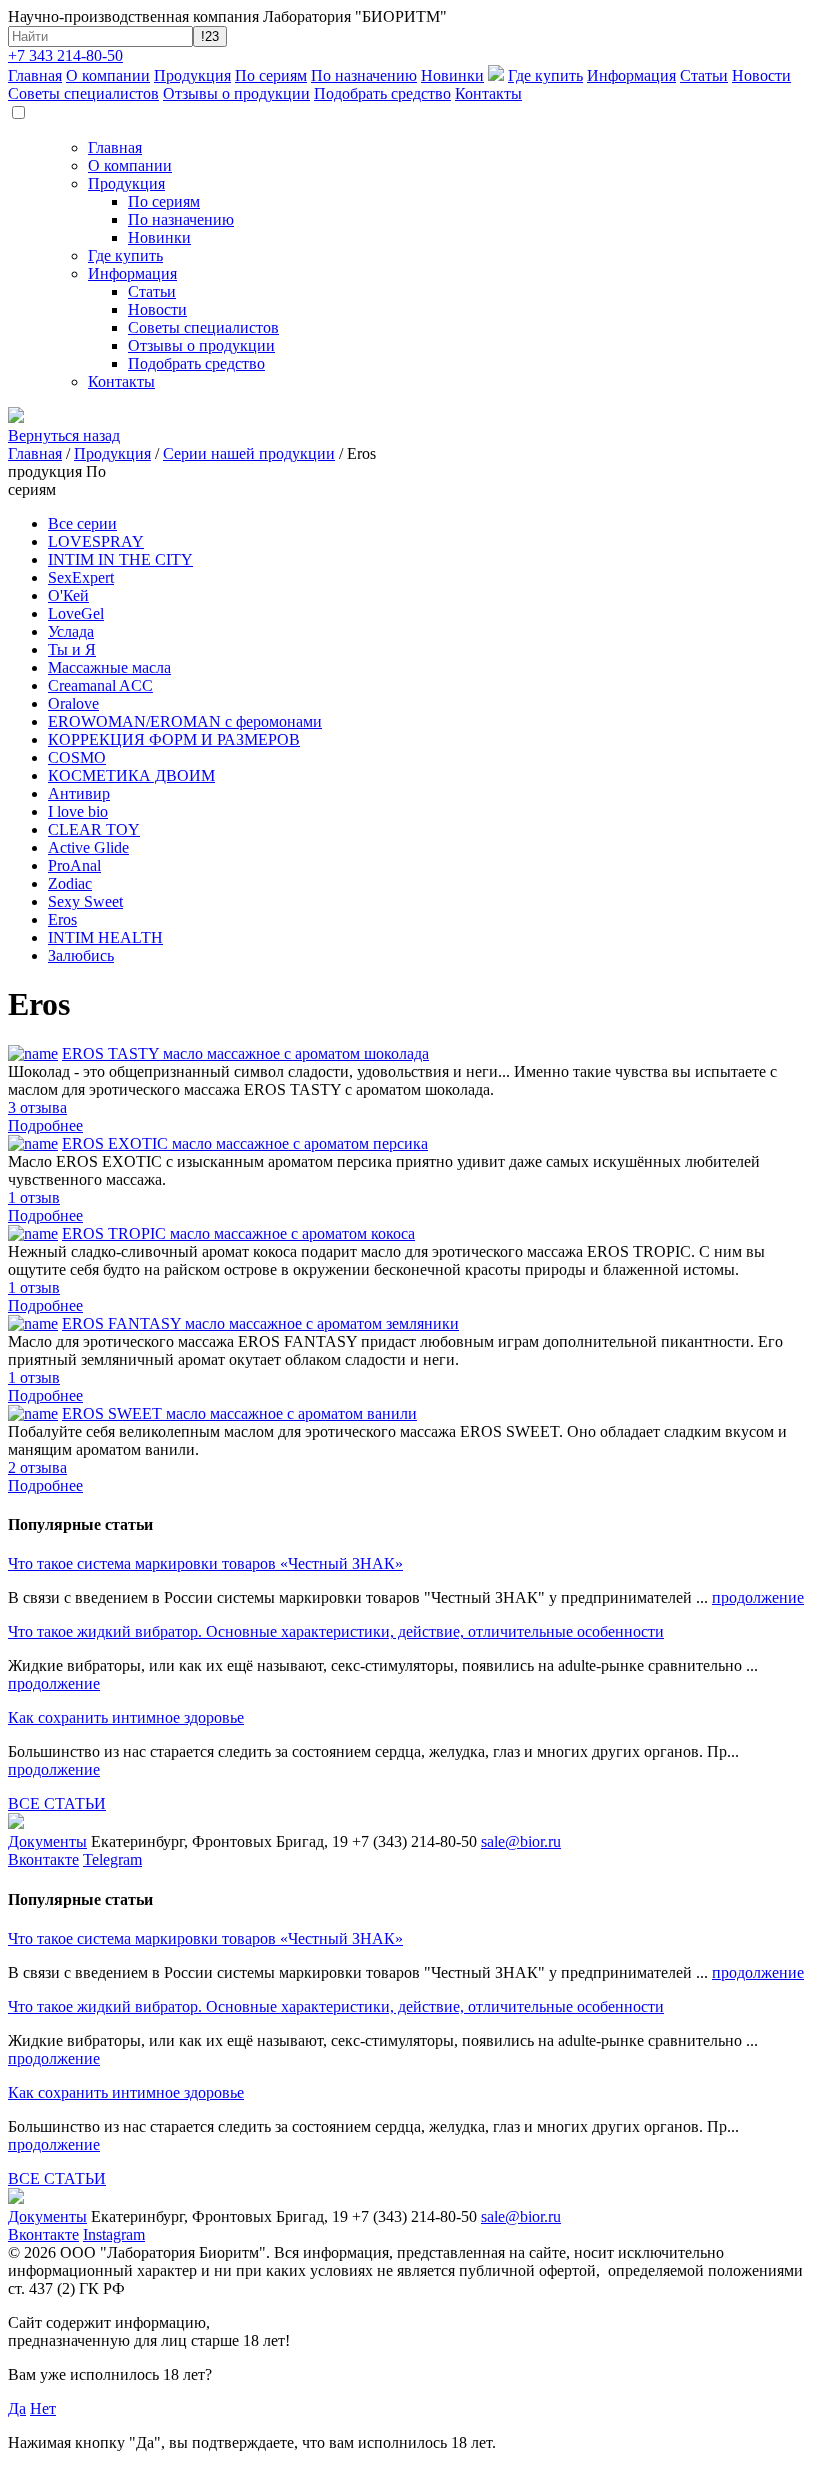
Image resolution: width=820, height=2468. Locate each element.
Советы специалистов (83, 93)
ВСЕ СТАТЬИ (57, 1803)
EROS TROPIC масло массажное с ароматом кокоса (238, 1233)
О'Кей (68, 595)
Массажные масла (109, 667)
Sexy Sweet (85, 901)
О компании (108, 75)
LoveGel (76, 613)
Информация (631, 75)
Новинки (452, 75)
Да (17, 2408)
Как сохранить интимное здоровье (126, 1717)
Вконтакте (43, 1859)
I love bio (78, 811)
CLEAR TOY (94, 829)
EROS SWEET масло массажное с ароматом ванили (239, 1413)
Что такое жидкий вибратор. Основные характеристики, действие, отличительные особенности (336, 1631)
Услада (71, 631)
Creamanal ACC (100, 685)
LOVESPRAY (96, 541)
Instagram (114, 2234)
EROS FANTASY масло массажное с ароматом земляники (260, 1323)
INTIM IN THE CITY (120, 559)
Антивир (79, 793)
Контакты (488, 93)
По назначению (364, 75)
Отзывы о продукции (236, 93)
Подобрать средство (382, 93)
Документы (47, 1841)
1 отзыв (34, 1197)
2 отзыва (37, 1467)
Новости (761, 75)
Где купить (545, 75)
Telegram (112, 1859)
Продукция (192, 75)
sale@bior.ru (521, 1841)
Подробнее (45, 1125)
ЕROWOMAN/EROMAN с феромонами (185, 721)
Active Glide (88, 847)
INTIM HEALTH (105, 937)
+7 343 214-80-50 (65, 55)
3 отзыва (37, 1107)
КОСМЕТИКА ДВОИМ (131, 775)
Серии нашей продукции (249, 453)
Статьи (704, 75)
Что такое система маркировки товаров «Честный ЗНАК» (205, 1563)
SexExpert (81, 577)
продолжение (758, 1597)
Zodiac (70, 883)
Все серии (82, 523)
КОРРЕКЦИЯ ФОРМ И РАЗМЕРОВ (174, 739)
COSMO (77, 757)
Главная (35, 75)
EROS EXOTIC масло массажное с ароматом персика (245, 1143)
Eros (62, 919)
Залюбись (81, 955)
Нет (43, 2408)
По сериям (271, 75)
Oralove (73, 703)
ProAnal (74, 865)
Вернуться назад (64, 435)
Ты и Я (72, 649)
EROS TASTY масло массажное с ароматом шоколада (245, 1053)
